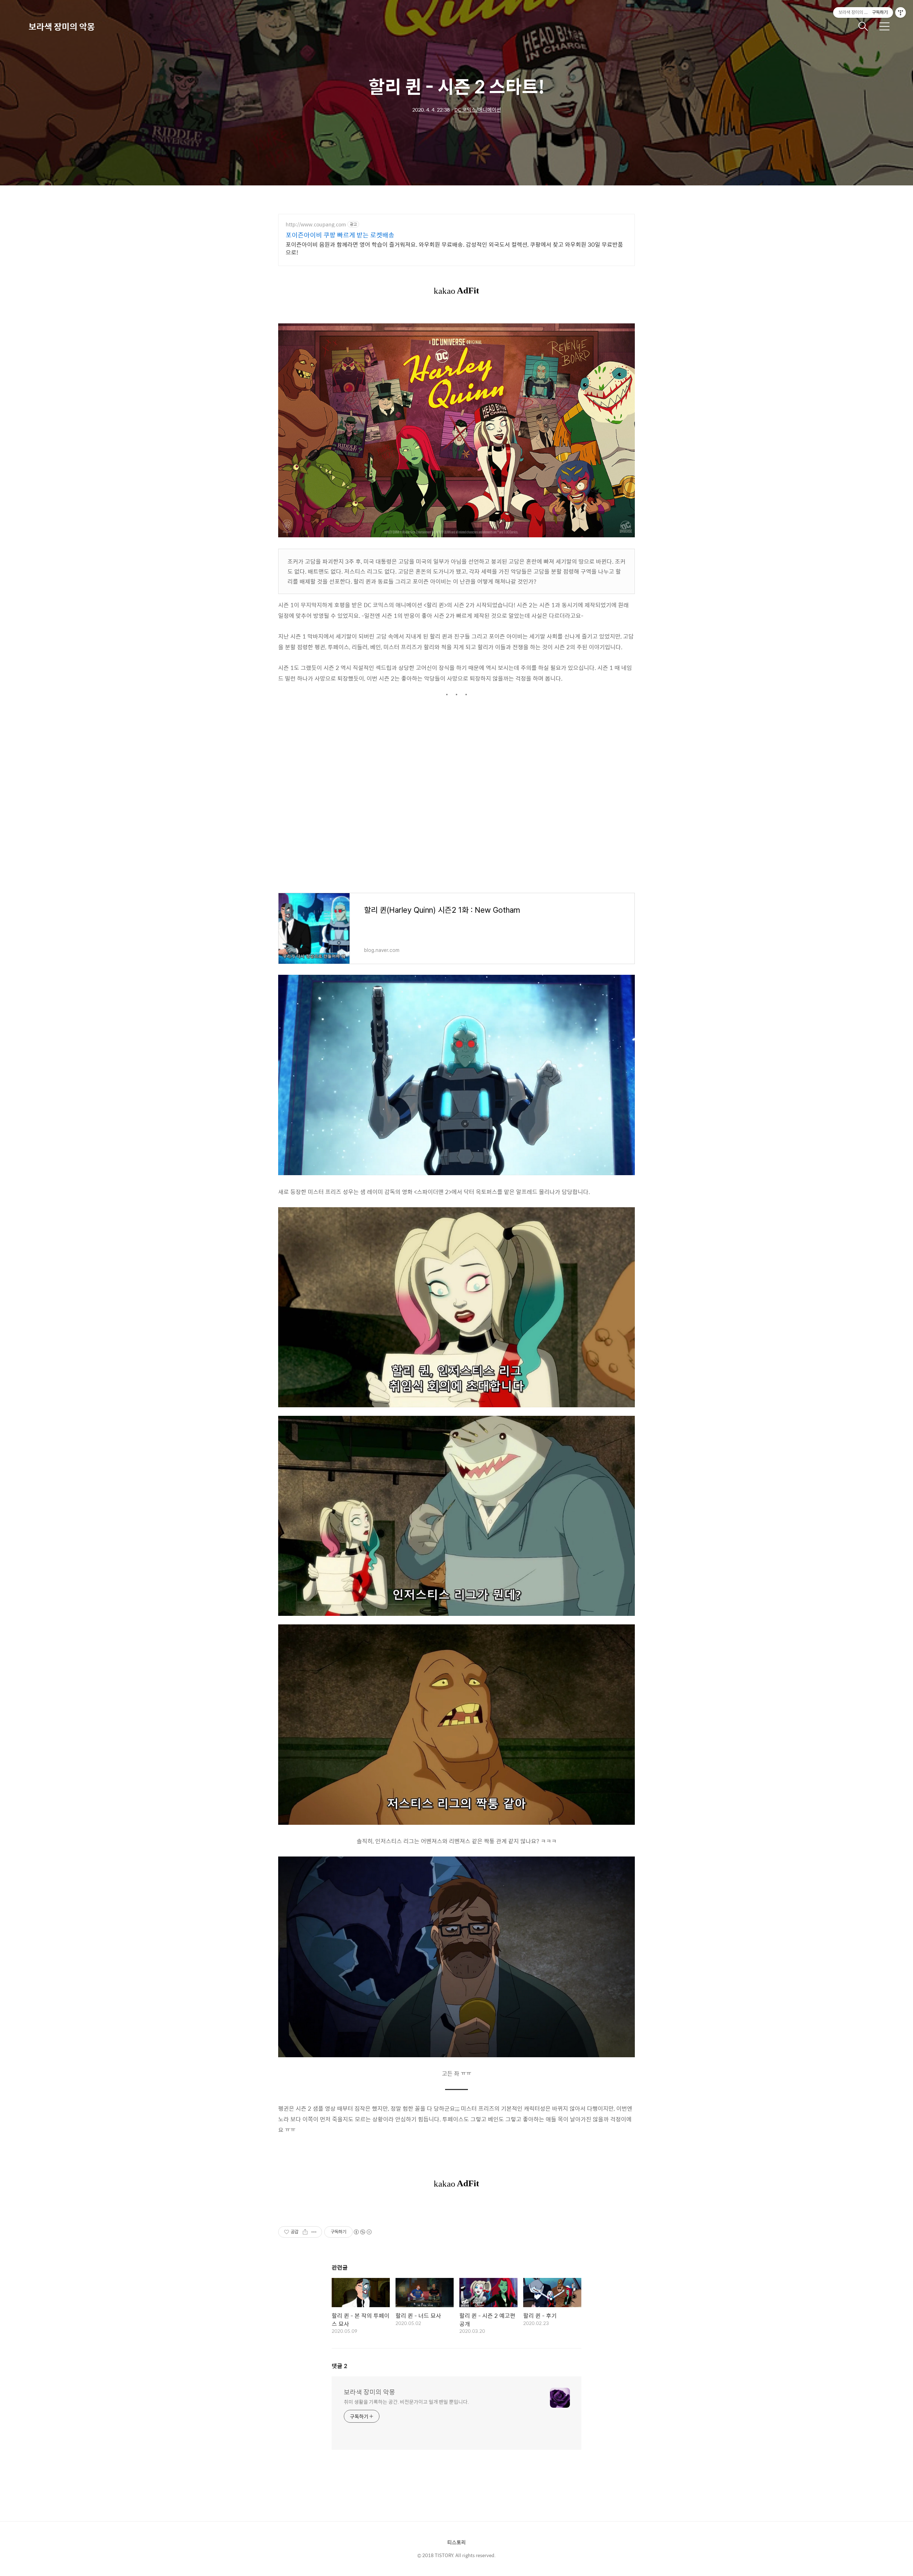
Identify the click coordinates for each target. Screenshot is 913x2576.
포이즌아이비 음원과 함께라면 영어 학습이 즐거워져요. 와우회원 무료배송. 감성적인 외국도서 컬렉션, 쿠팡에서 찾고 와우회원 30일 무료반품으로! (454, 248)
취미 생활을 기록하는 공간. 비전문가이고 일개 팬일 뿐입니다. (406, 2401)
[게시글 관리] (314, 2232)
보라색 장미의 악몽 (62, 26)
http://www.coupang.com (316, 224)
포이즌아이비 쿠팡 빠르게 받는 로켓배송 (340, 235)
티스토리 (456, 2542)
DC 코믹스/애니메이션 (478, 109)
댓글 (340, 2366)
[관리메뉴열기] (901, 12)
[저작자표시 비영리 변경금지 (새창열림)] (362, 2232)
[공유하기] (305, 2232)
